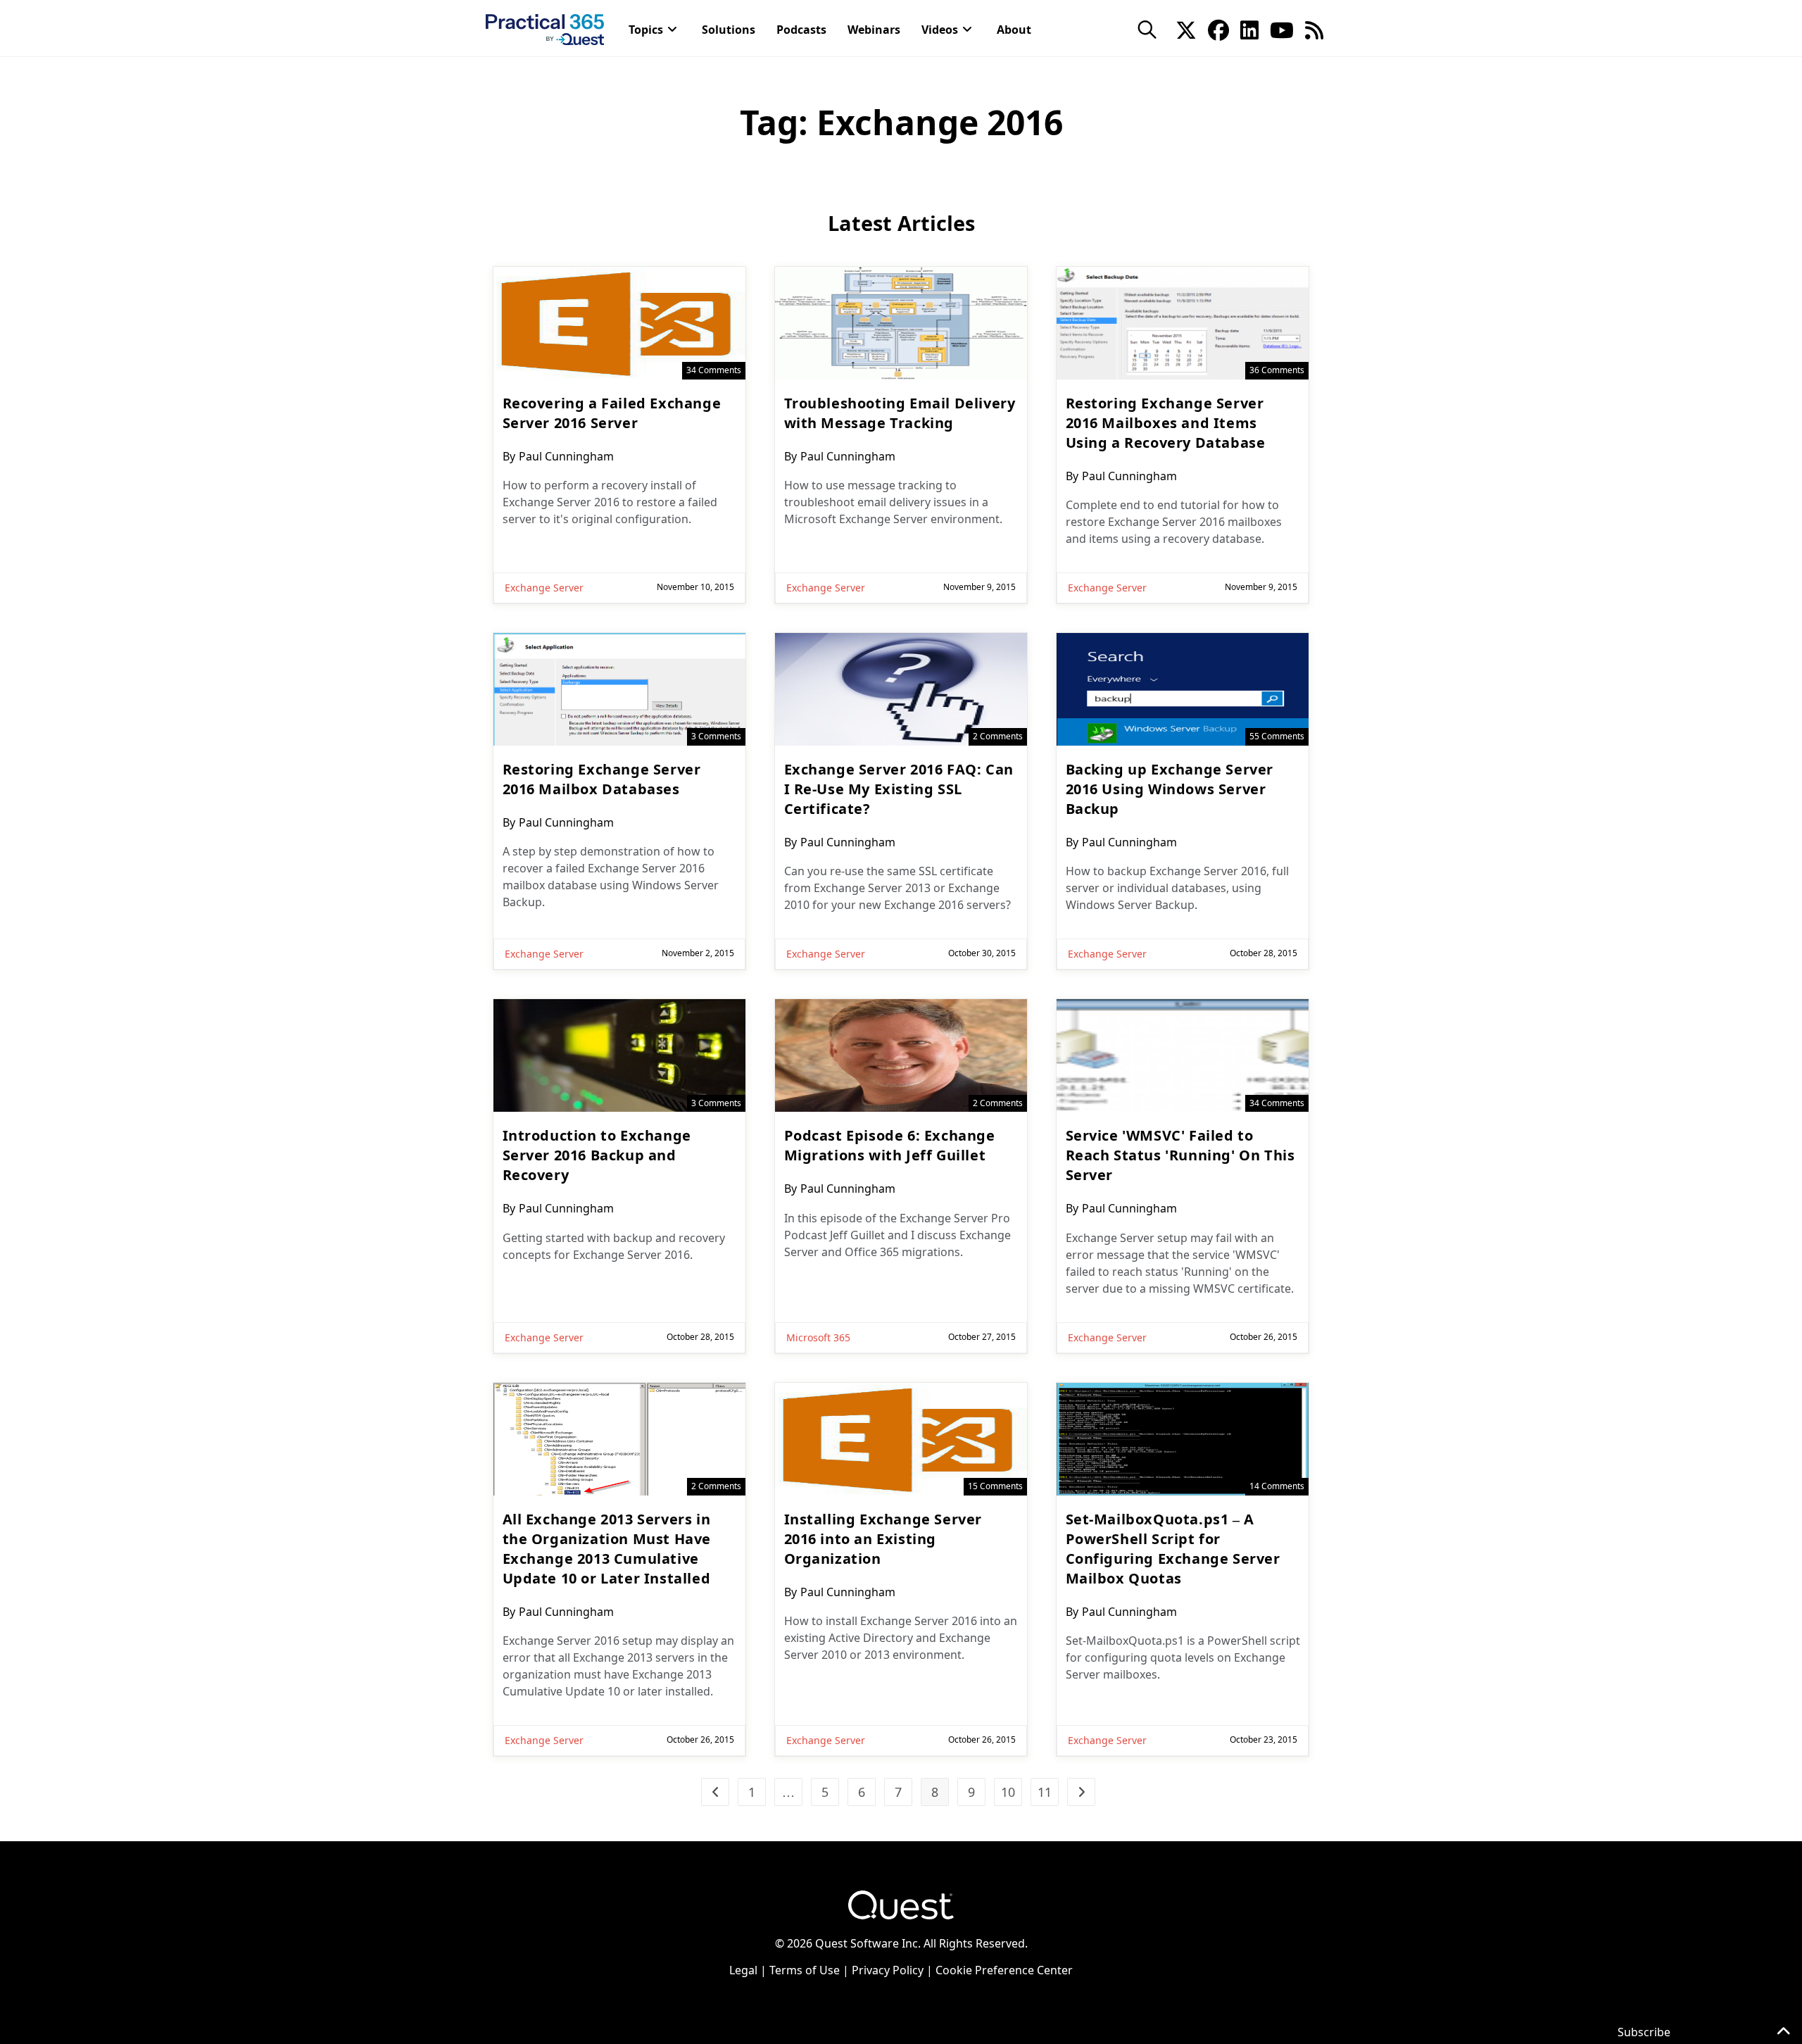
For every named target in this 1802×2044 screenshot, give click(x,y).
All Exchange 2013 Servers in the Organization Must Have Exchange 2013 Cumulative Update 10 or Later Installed (607, 1549)
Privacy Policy (888, 1970)
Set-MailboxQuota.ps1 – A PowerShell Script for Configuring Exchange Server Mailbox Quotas (1173, 1549)
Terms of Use (805, 1970)
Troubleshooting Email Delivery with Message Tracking (900, 413)
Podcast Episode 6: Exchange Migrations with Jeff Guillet (890, 1145)
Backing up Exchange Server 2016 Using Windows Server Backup (1170, 789)
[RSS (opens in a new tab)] (1314, 29)
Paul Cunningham (566, 456)
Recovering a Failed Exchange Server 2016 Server (612, 413)
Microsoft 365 (818, 1337)
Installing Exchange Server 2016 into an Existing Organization (883, 1539)
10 (1008, 1792)
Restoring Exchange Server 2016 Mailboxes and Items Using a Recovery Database (1166, 423)
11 (1045, 1792)
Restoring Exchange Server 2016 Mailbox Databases (602, 779)
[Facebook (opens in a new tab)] (1218, 29)
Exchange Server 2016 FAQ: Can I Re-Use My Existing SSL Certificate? (899, 789)
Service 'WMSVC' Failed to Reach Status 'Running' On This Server (1180, 1155)
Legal (743, 1970)
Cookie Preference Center (1004, 1970)
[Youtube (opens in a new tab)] (1282, 29)
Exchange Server (544, 588)
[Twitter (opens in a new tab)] (1186, 29)
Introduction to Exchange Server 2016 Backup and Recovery (597, 1155)
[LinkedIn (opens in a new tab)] (1249, 29)
